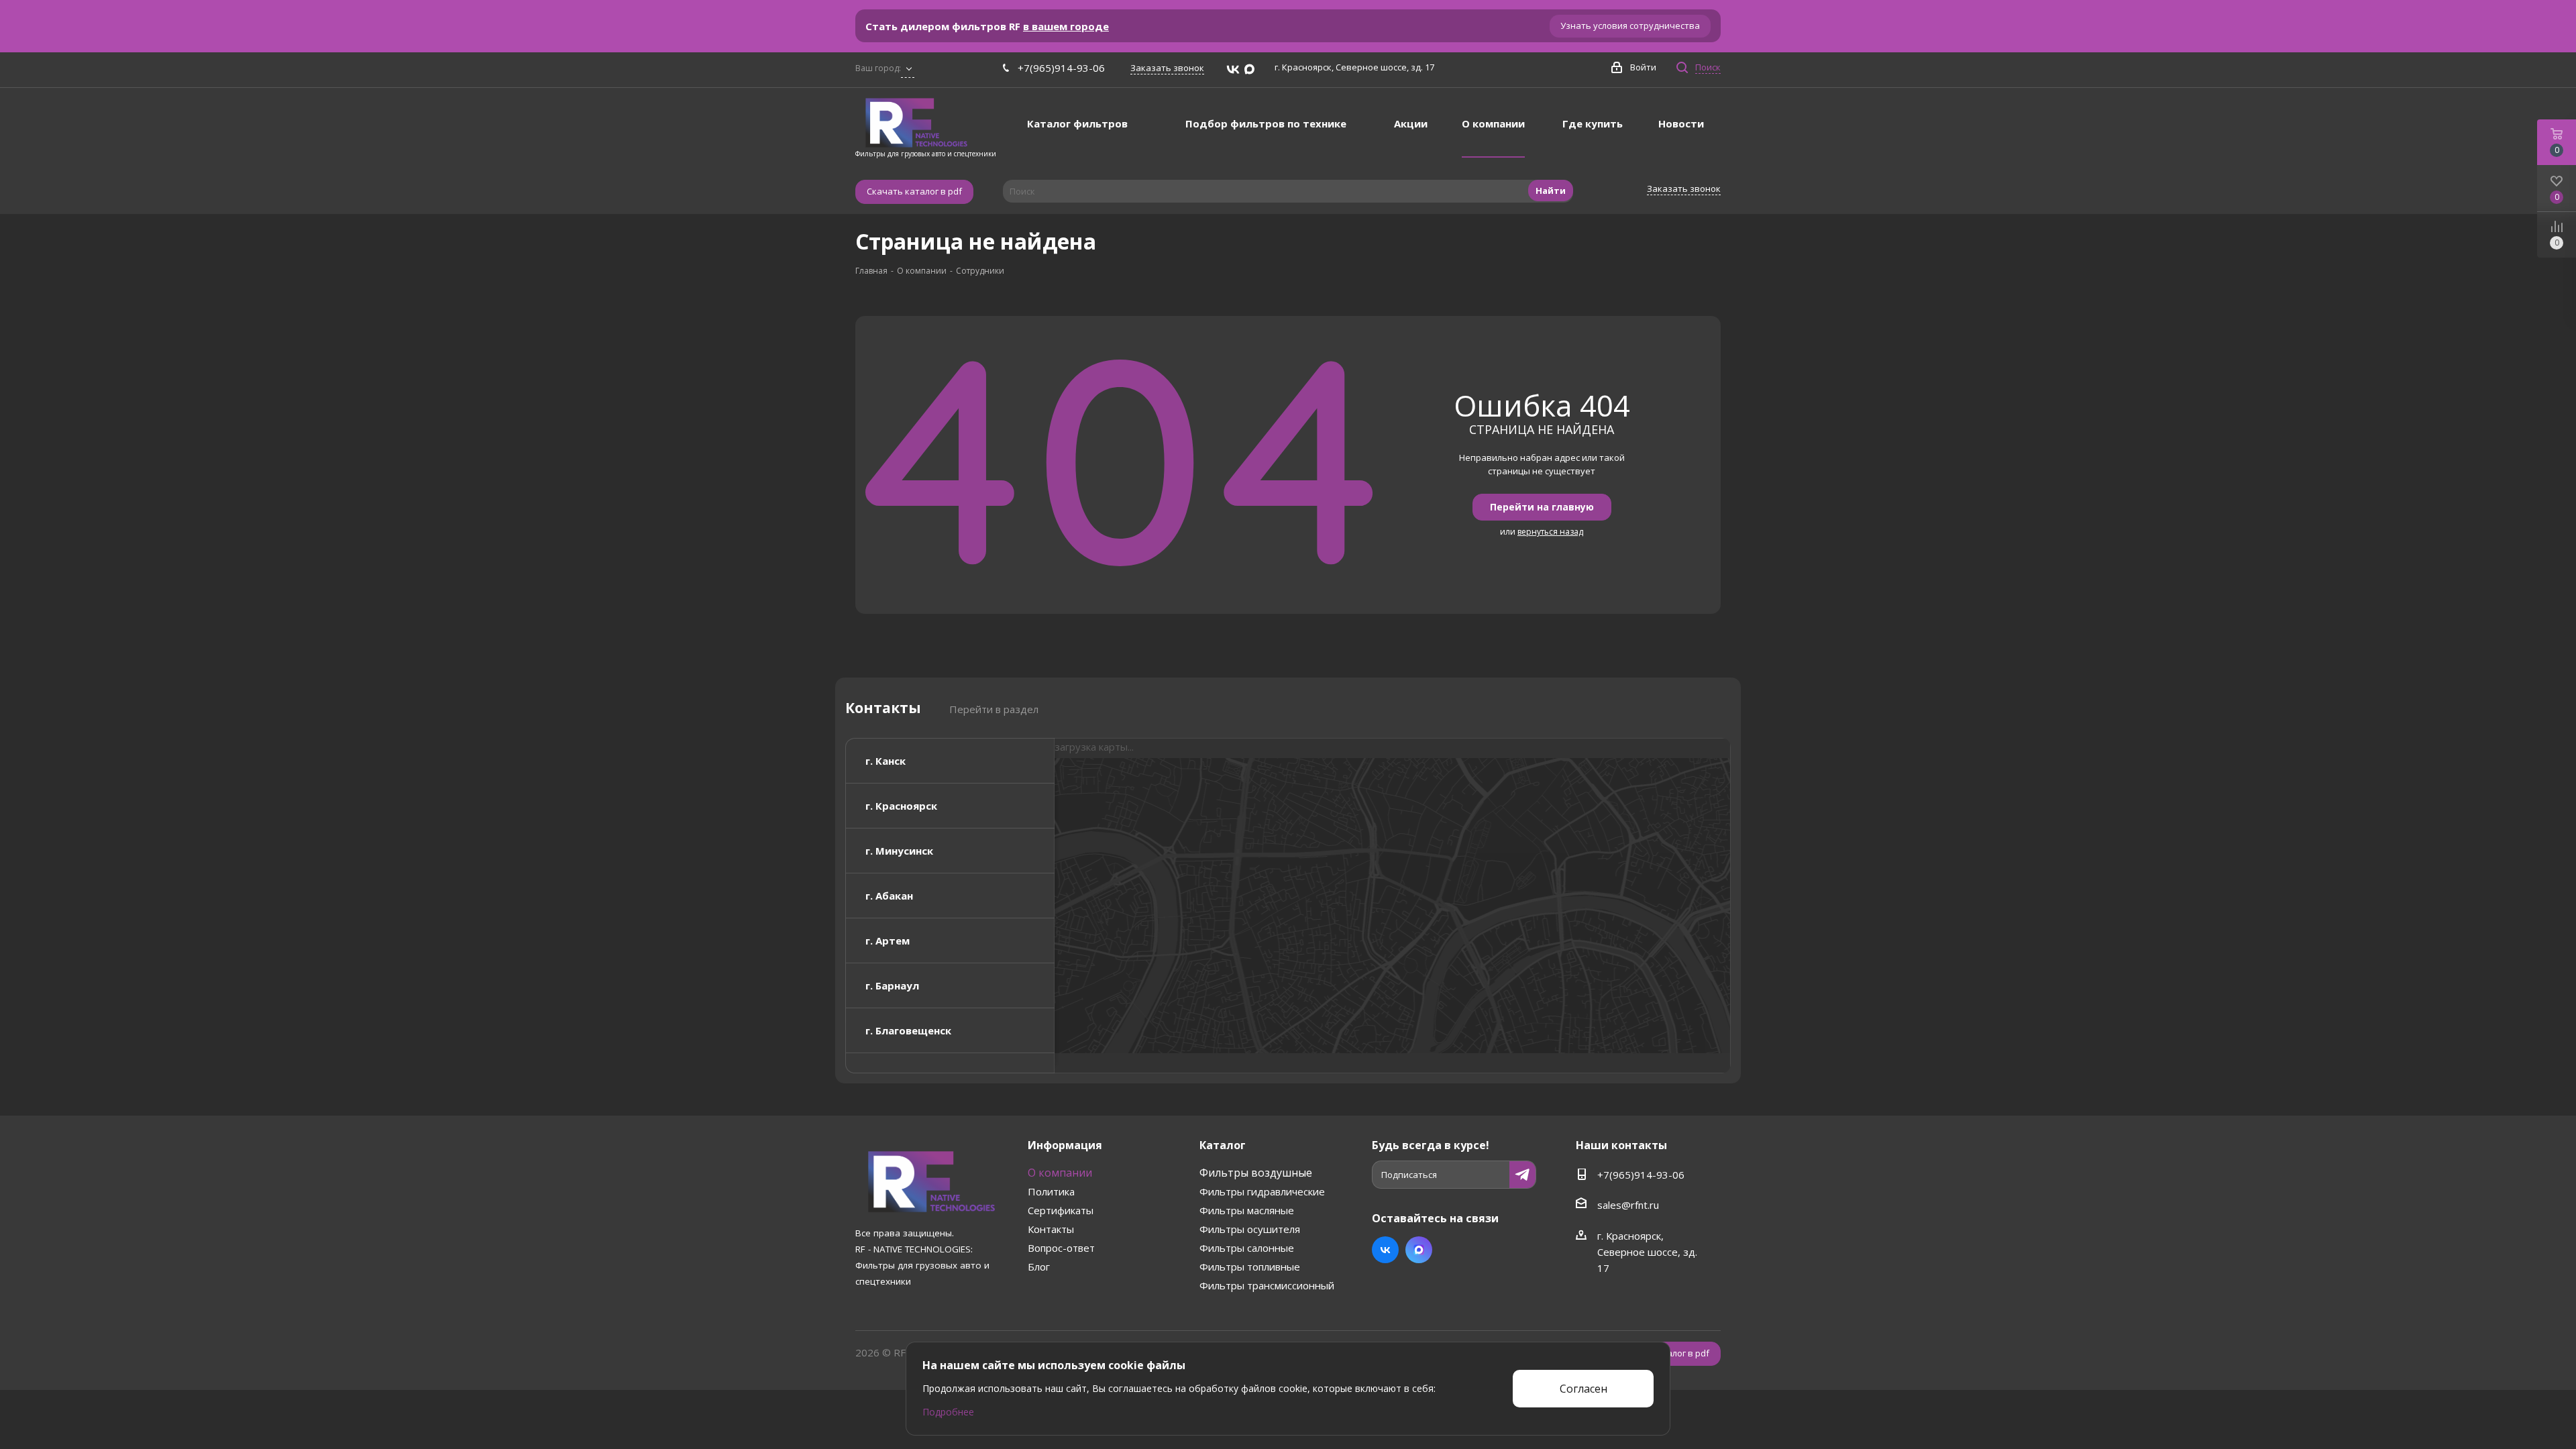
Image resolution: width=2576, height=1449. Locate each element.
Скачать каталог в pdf (914, 191)
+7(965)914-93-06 (1061, 68)
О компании (1060, 1173)
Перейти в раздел (994, 709)
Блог (1039, 1267)
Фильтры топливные (1250, 1267)
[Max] (1249, 70)
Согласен (1584, 1389)
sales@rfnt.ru (1628, 1205)
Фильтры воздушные (1256, 1173)
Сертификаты (1061, 1210)
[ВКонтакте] (1233, 70)
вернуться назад (1550, 532)
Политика (1051, 1191)
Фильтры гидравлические (1262, 1191)
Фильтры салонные (1247, 1248)
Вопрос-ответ (1061, 1248)
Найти (1551, 191)
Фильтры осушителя (1250, 1229)
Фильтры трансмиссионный (1267, 1285)
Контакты (1051, 1229)
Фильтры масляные (1247, 1210)
